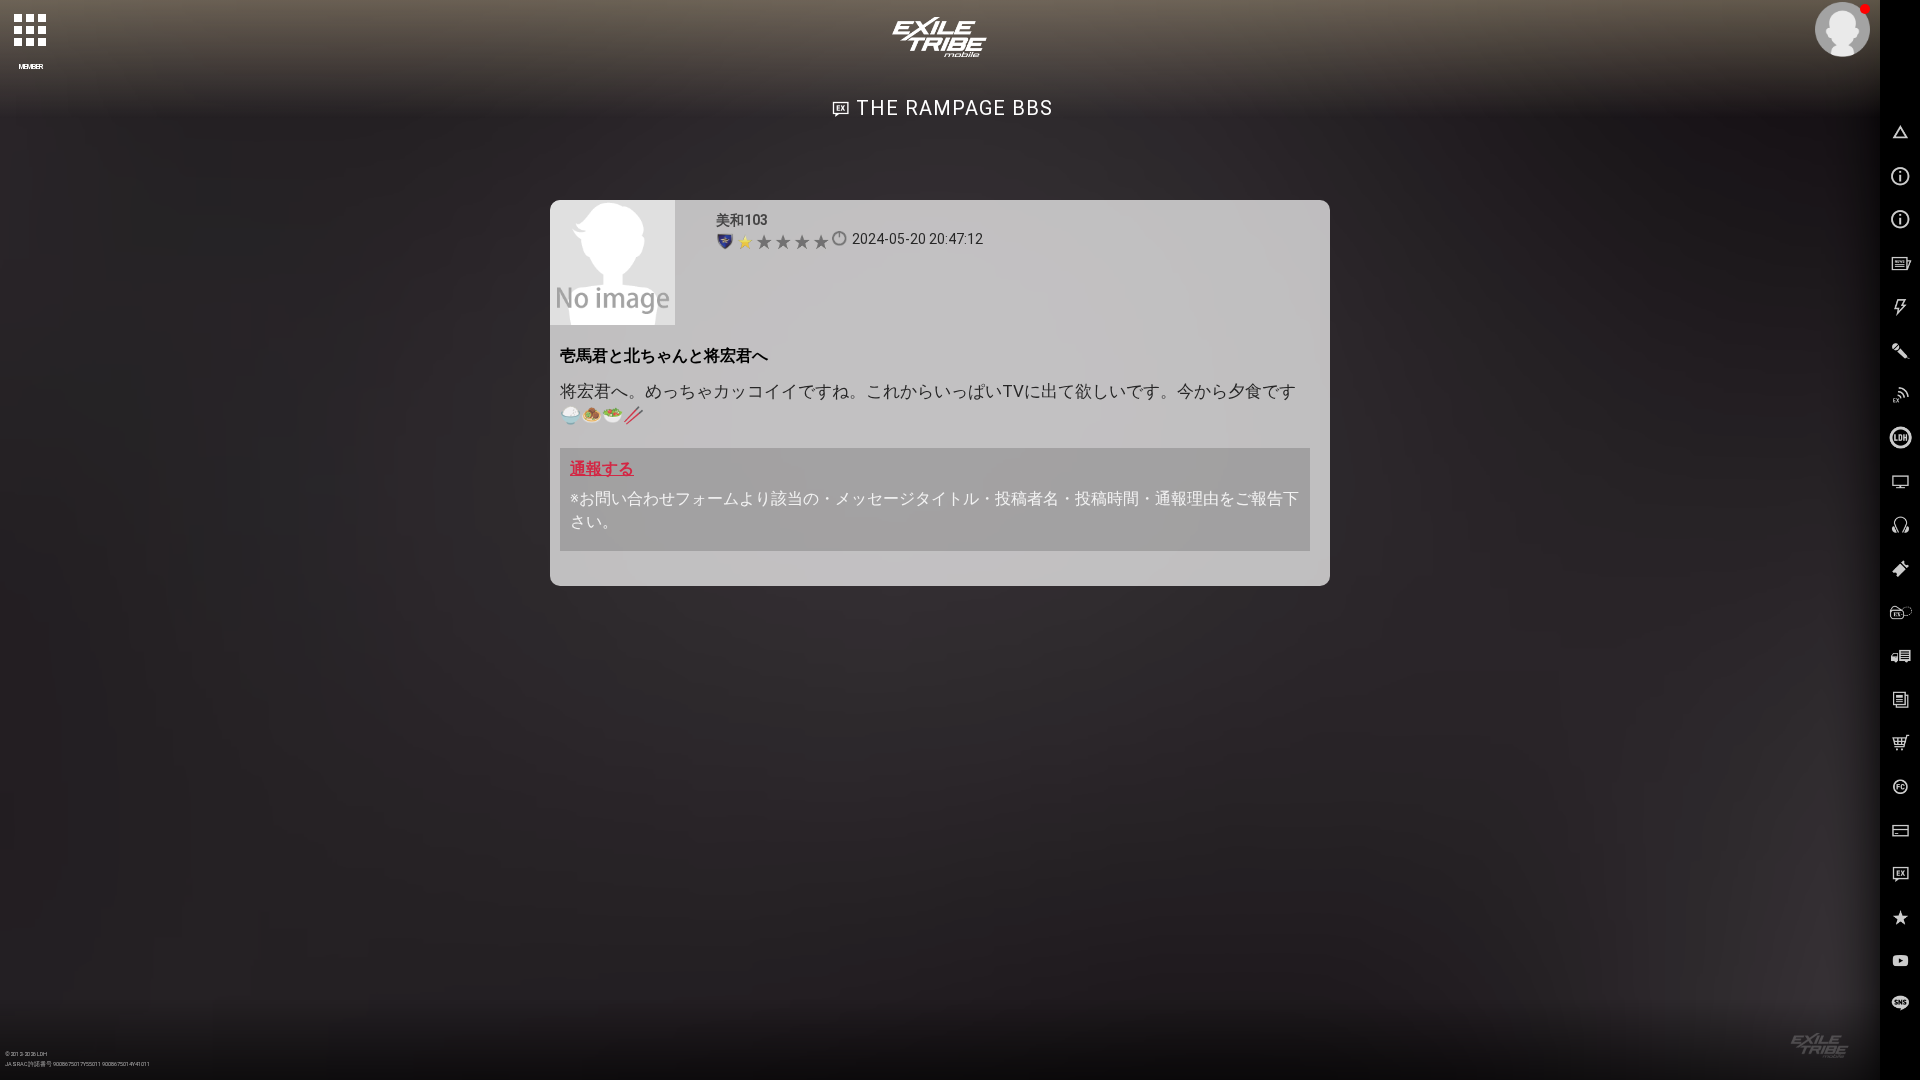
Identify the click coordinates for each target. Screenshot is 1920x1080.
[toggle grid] (31, 31)
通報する (602, 468)
